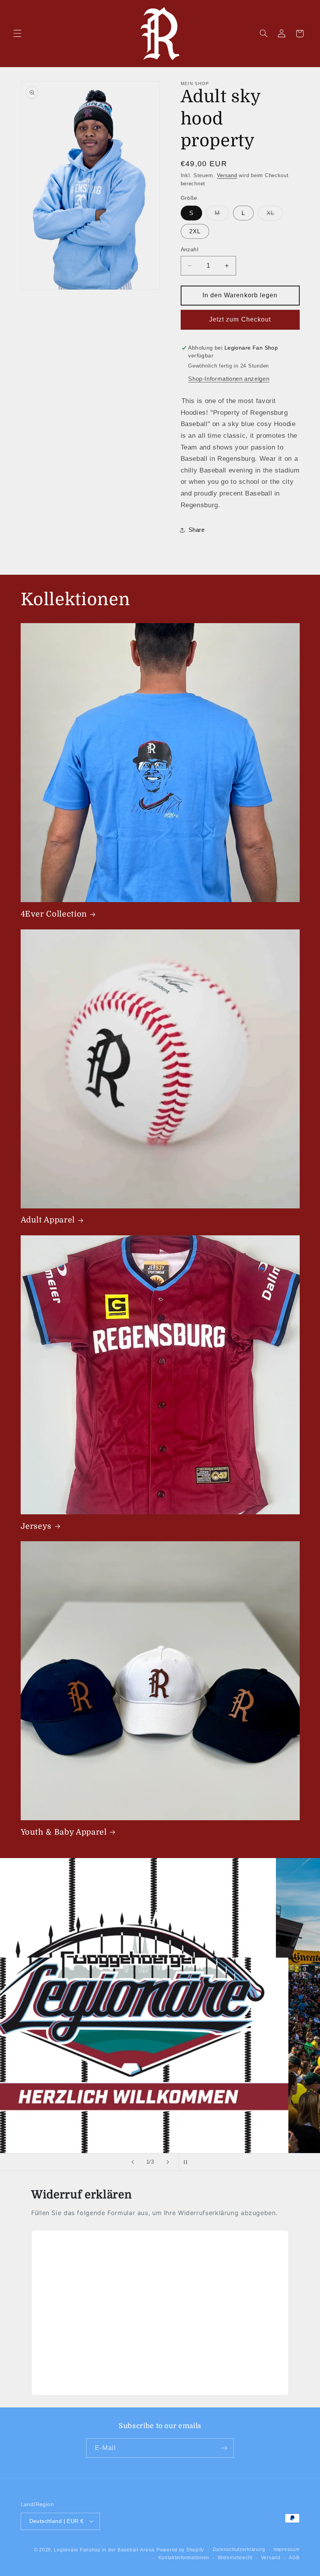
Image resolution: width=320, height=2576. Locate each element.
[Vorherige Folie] (133, 2162)
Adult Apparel (48, 1220)
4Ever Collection (54, 914)
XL (275, 215)
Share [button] (197, 530)
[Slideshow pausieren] (187, 2162)
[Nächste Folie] (168, 2162)
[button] (17, 34)
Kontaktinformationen (184, 2558)
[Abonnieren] (224, 2448)
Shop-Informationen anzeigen (229, 379)
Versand (227, 176)
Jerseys (36, 1526)
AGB (294, 2558)
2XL (195, 231)
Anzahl (190, 250)
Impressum (287, 2549)
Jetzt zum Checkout (240, 319)
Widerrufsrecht (235, 2558)
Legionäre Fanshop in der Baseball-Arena (104, 2550)
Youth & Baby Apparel (64, 1832)
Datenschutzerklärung (239, 2549)
